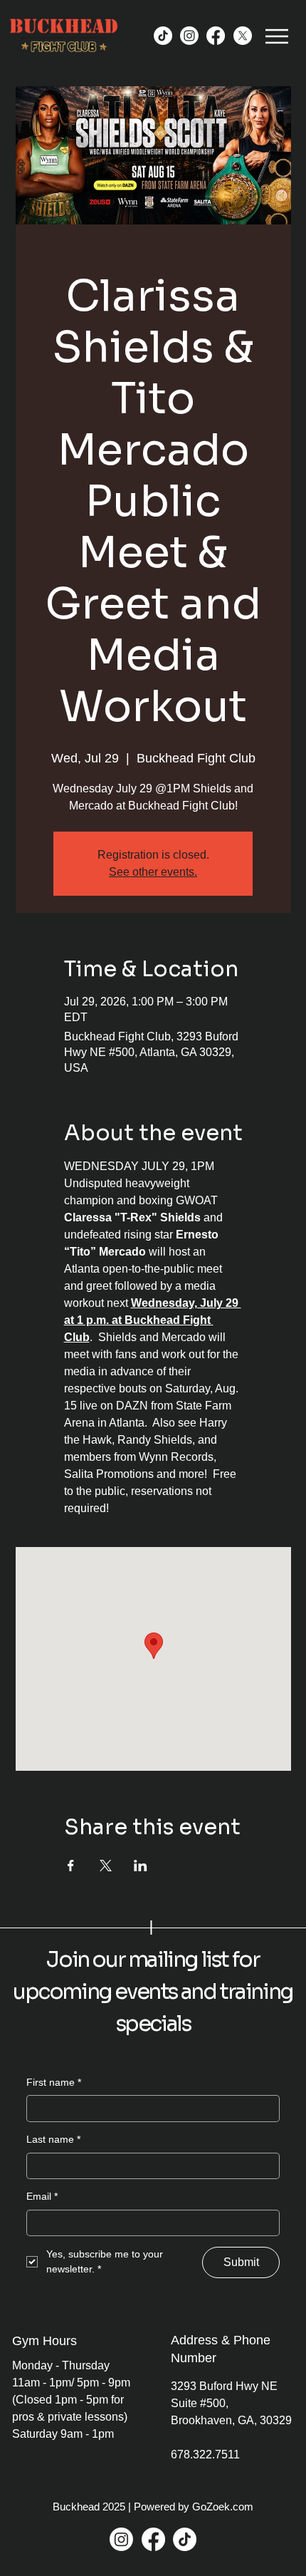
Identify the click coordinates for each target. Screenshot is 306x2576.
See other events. (153, 872)
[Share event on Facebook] (71, 1866)
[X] (243, 36)
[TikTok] (163, 36)
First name (54, 2082)
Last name (53, 2139)
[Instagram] (189, 36)
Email (42, 2196)
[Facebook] (216, 36)
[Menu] (277, 36)
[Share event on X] (106, 1866)
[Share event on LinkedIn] (141, 1866)
